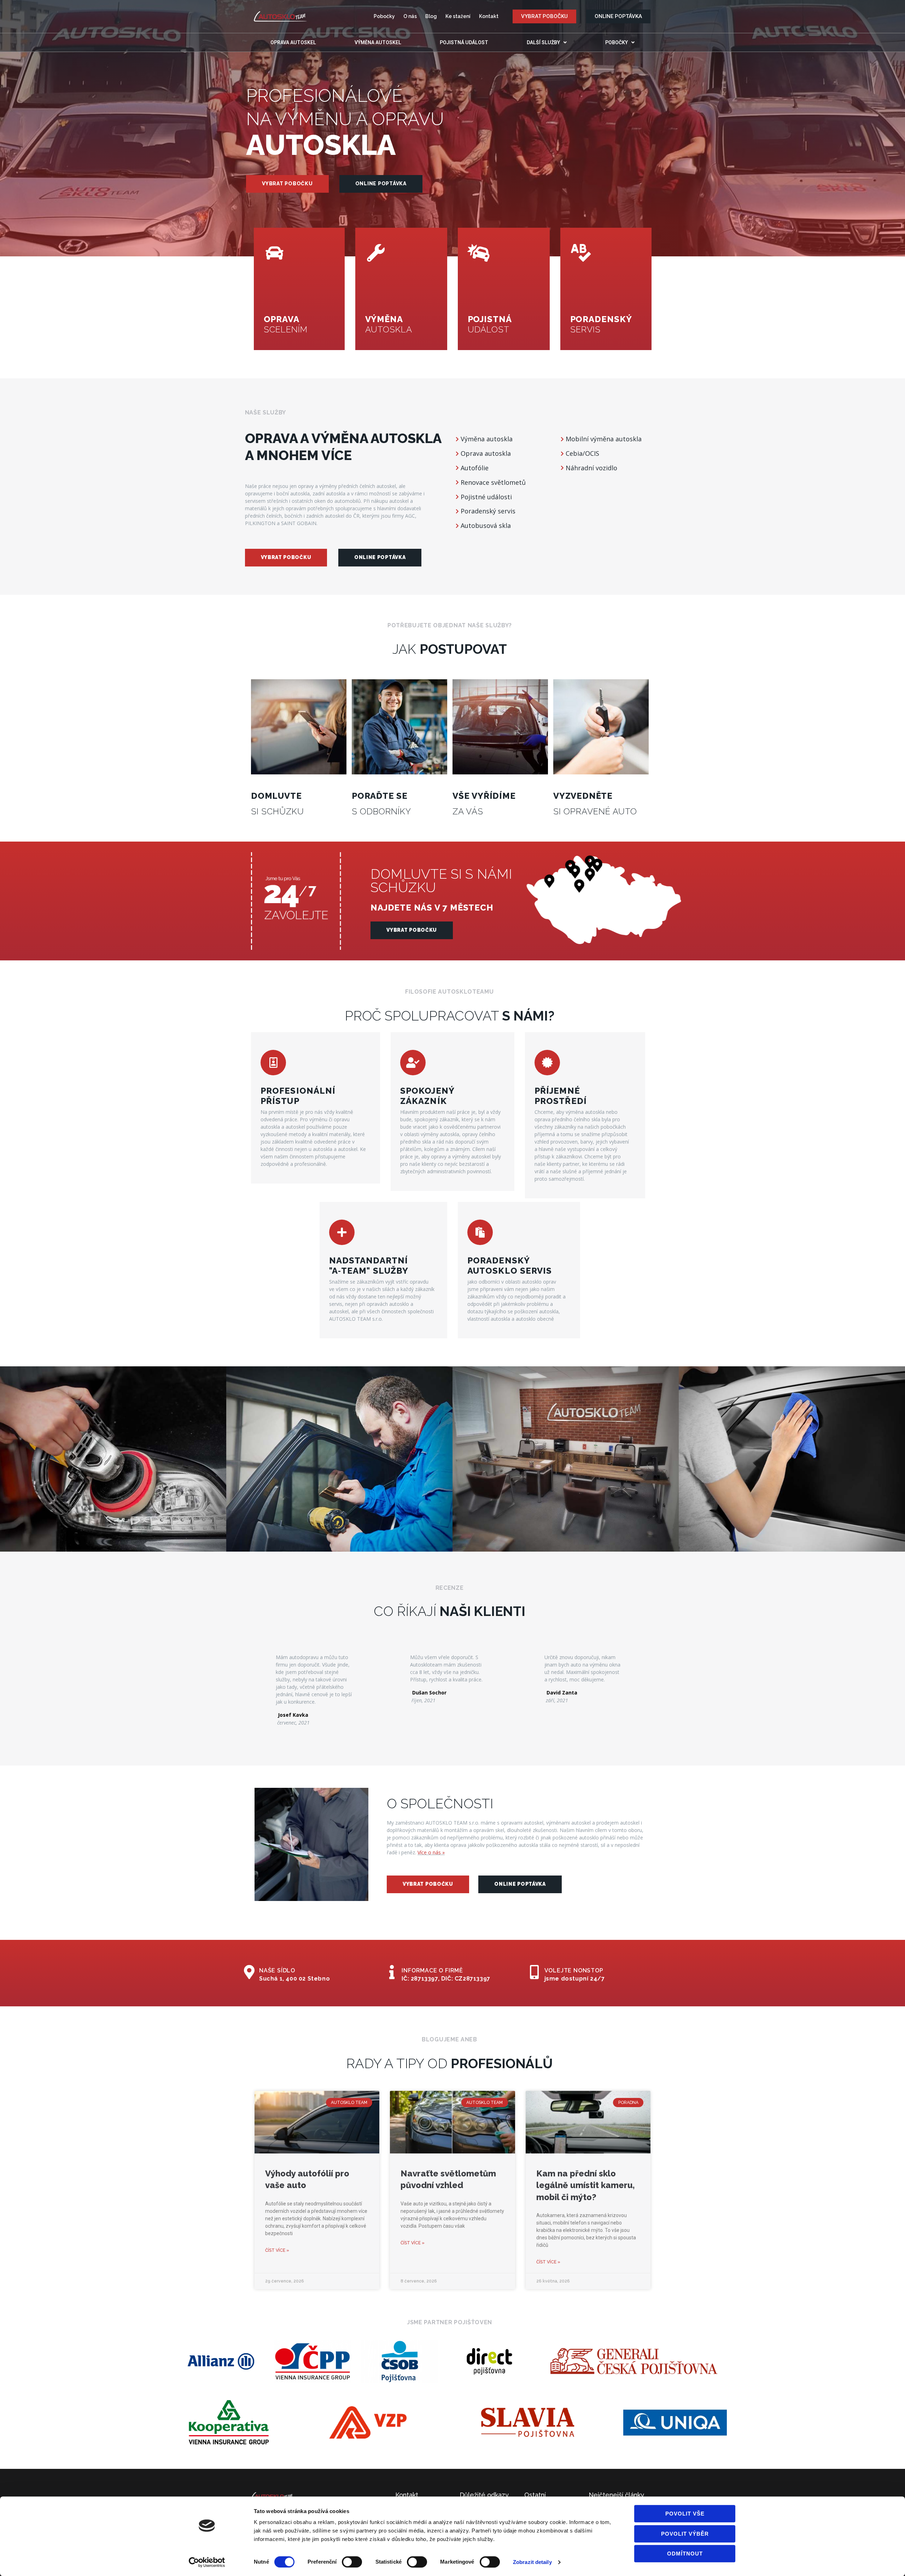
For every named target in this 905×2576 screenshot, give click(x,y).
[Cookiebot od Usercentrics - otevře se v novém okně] (207, 2562)
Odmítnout (685, 2554)
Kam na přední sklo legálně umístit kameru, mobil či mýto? (585, 2185)
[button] (544, 16)
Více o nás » (431, 1852)
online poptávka (381, 184)
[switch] (352, 2562)
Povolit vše (685, 2514)
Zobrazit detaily (532, 2562)
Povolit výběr (685, 2534)
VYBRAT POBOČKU (287, 184)
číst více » (277, 2250)
